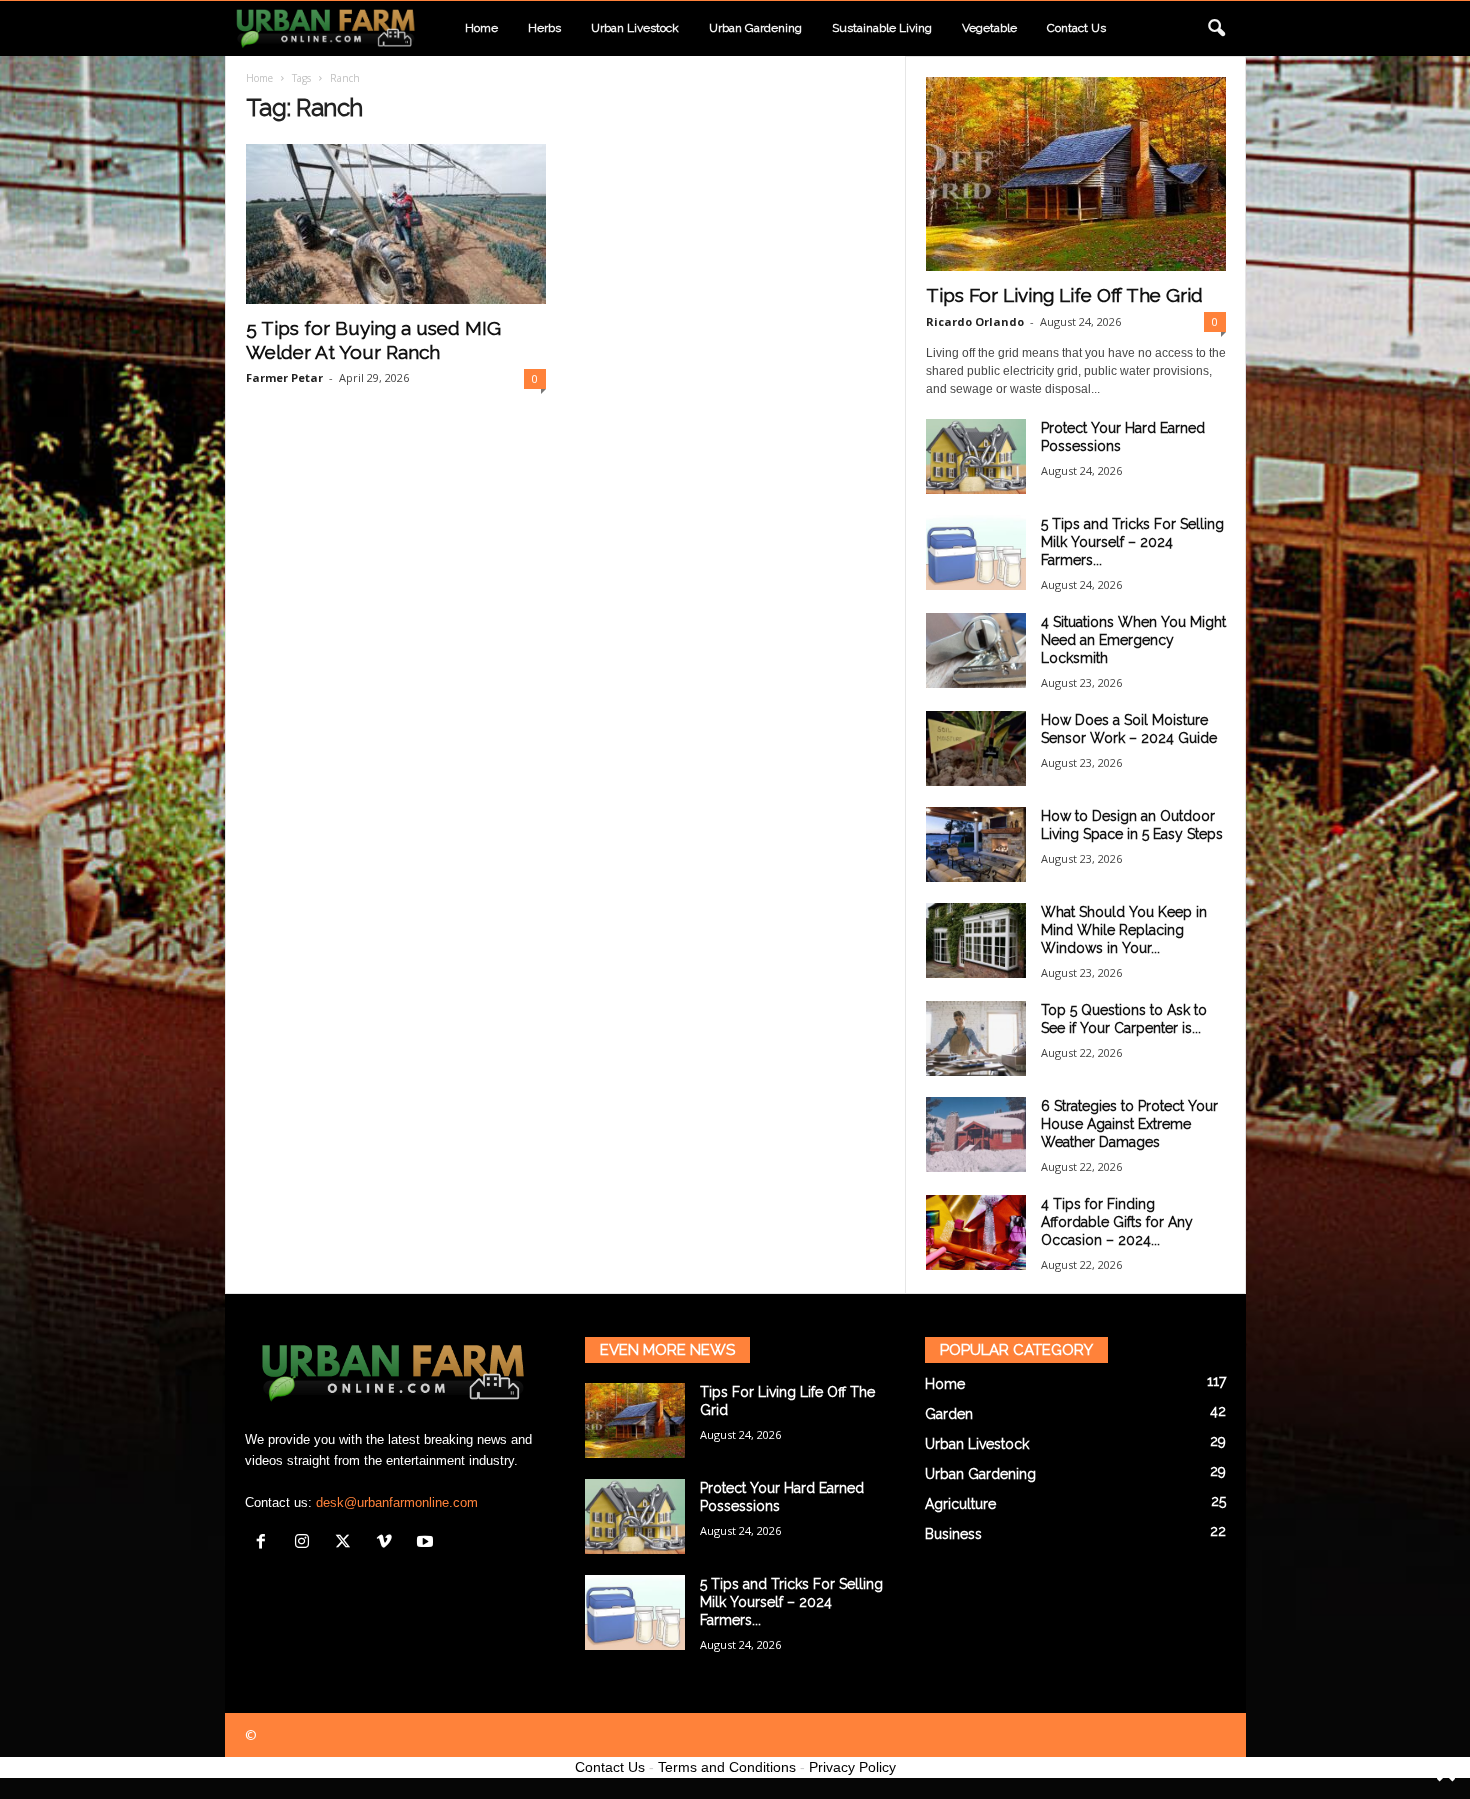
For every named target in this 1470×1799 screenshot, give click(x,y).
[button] (1216, 29)
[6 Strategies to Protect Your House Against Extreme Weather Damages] (976, 1134)
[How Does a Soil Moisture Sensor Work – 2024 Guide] (976, 748)
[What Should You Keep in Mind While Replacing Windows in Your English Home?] (976, 940)
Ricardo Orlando (975, 321)
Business (953, 1534)
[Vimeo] (388, 1543)
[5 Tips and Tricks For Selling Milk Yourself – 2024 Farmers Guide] (976, 552)
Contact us (1076, 28)
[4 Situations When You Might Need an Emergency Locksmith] (976, 650)
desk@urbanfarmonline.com (397, 1502)
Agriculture (960, 1504)
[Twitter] (347, 1543)
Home (481, 28)
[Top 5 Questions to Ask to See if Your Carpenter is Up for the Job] (976, 1038)
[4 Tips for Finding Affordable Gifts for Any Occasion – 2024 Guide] (976, 1232)
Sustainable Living (882, 28)
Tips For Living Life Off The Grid (1064, 295)
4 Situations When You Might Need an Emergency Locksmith (1133, 640)
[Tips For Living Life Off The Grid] (1076, 174)
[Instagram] (306, 1543)
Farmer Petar (284, 377)
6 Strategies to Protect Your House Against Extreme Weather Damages (1129, 1124)
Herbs (544, 28)
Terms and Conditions (727, 1767)
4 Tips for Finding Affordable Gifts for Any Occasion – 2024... (1117, 1222)
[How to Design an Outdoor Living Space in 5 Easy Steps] (976, 844)
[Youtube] (427, 1543)
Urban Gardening (755, 28)
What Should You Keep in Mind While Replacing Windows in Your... (1124, 930)
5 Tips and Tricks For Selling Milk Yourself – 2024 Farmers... (1132, 542)
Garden (949, 1414)
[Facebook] (265, 1543)
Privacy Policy (852, 1767)
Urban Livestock (635, 28)
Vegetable (989, 28)
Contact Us (610, 1767)
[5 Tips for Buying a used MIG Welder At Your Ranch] (396, 224)
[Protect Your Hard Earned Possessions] (976, 456)
